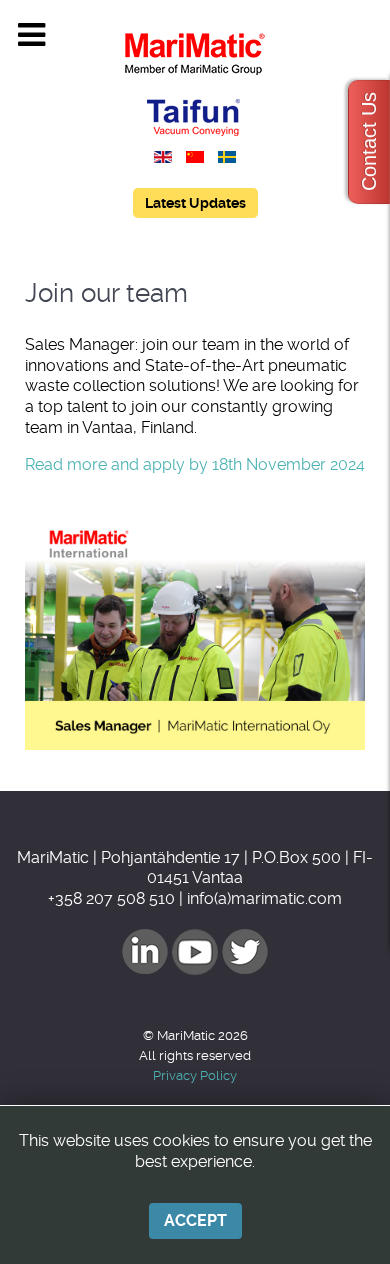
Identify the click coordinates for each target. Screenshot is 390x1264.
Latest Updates (195, 203)
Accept (195, 1220)
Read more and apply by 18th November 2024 (195, 464)
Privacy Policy (195, 1075)
